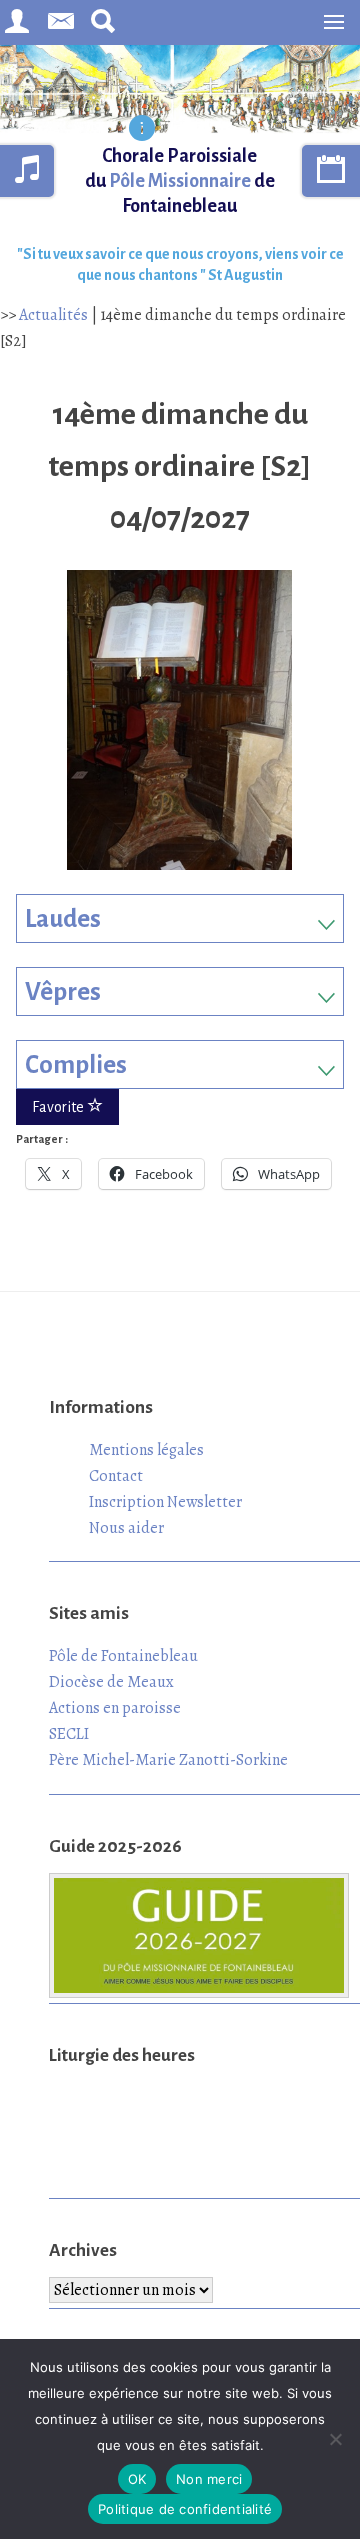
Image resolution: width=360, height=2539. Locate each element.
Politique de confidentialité (185, 2509)
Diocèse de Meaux (111, 1682)
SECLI (69, 1734)
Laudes (63, 918)
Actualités (53, 315)
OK (137, 2479)
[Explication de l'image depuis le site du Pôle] (142, 130)
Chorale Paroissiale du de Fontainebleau (180, 181)
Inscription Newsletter (165, 1502)
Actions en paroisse (115, 1708)
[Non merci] (335, 2439)
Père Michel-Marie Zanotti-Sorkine (168, 1760)
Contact (116, 1476)
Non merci (209, 2479)
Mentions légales (146, 1450)
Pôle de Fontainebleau (123, 1656)
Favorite (59, 1107)
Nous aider (126, 1528)
